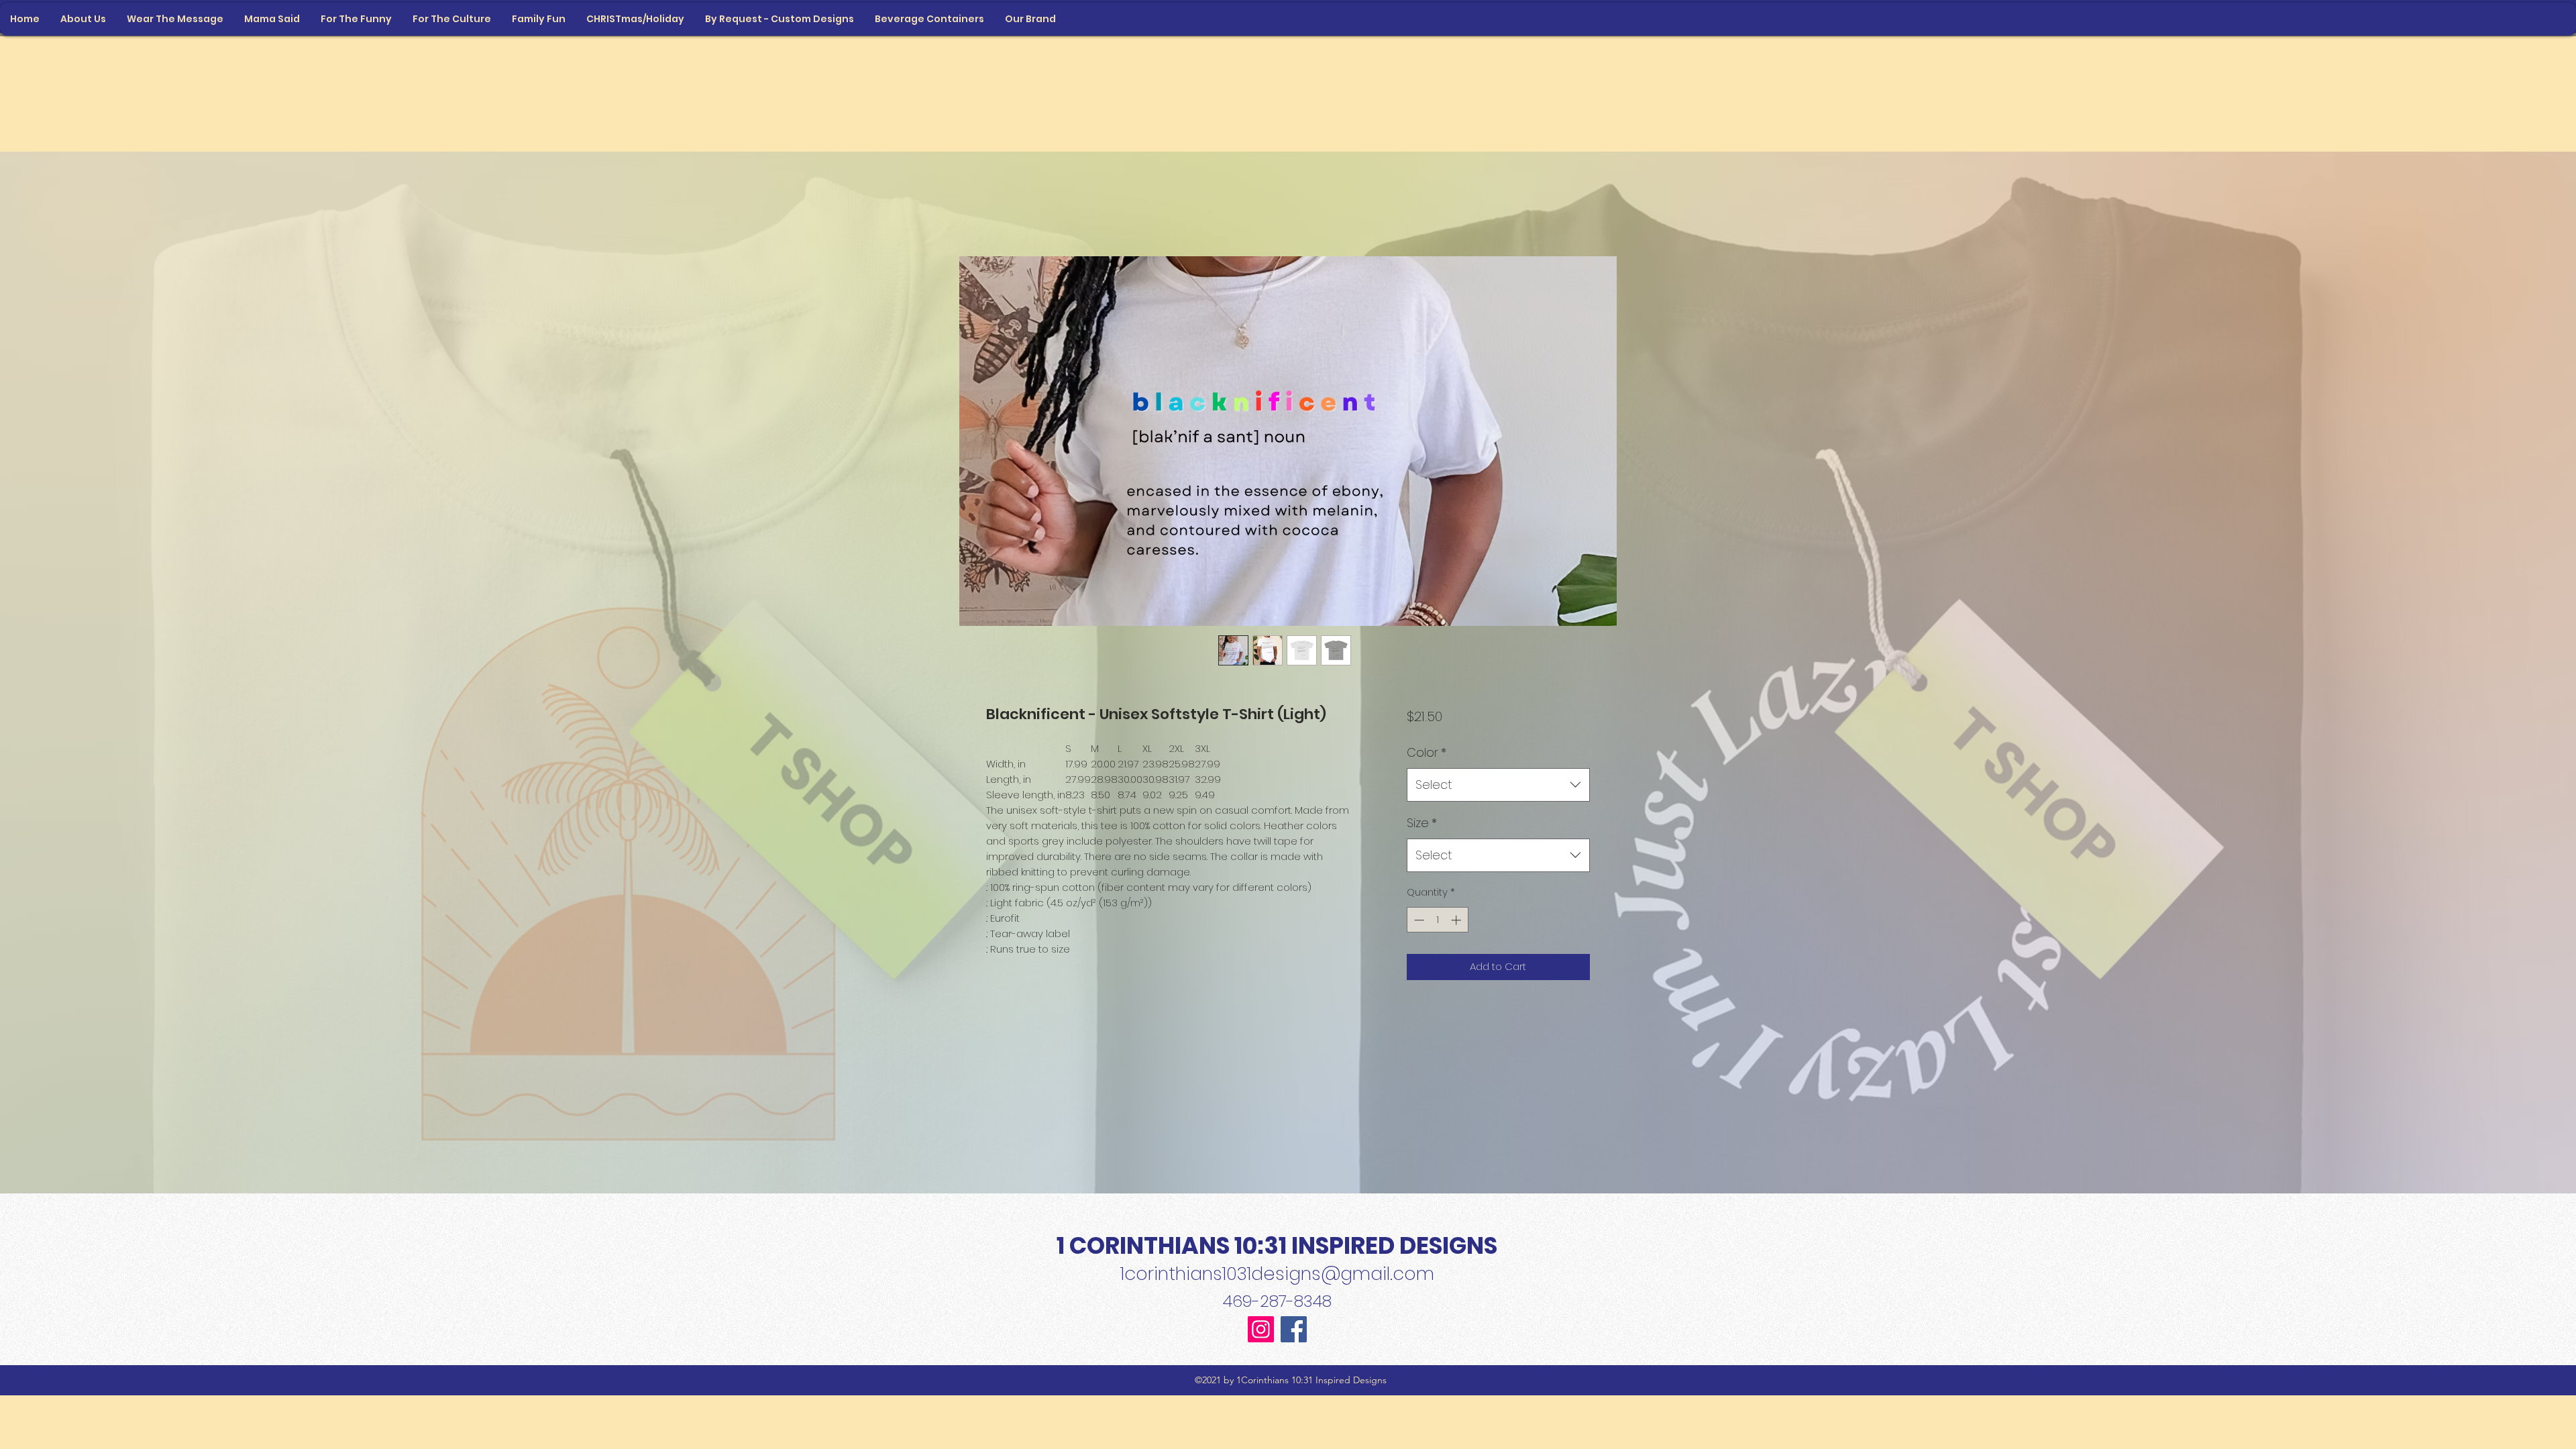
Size (1422, 823)
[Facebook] (1294, 1329)
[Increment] (1457, 920)
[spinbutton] (1437, 920)
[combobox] (1498, 785)
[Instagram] (1261, 1329)
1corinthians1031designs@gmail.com (1277, 1274)
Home (1002, 206)
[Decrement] (1418, 920)
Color (1427, 752)
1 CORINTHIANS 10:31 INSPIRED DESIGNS (1277, 1245)
